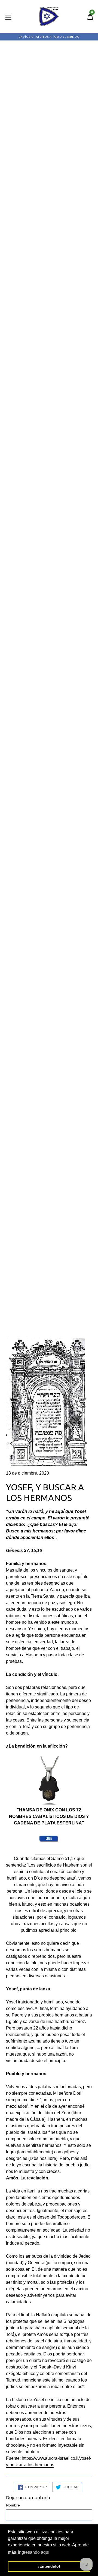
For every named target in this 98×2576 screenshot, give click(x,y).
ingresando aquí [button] (34, 2552)
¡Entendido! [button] (49, 2566)
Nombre (13, 2505)
